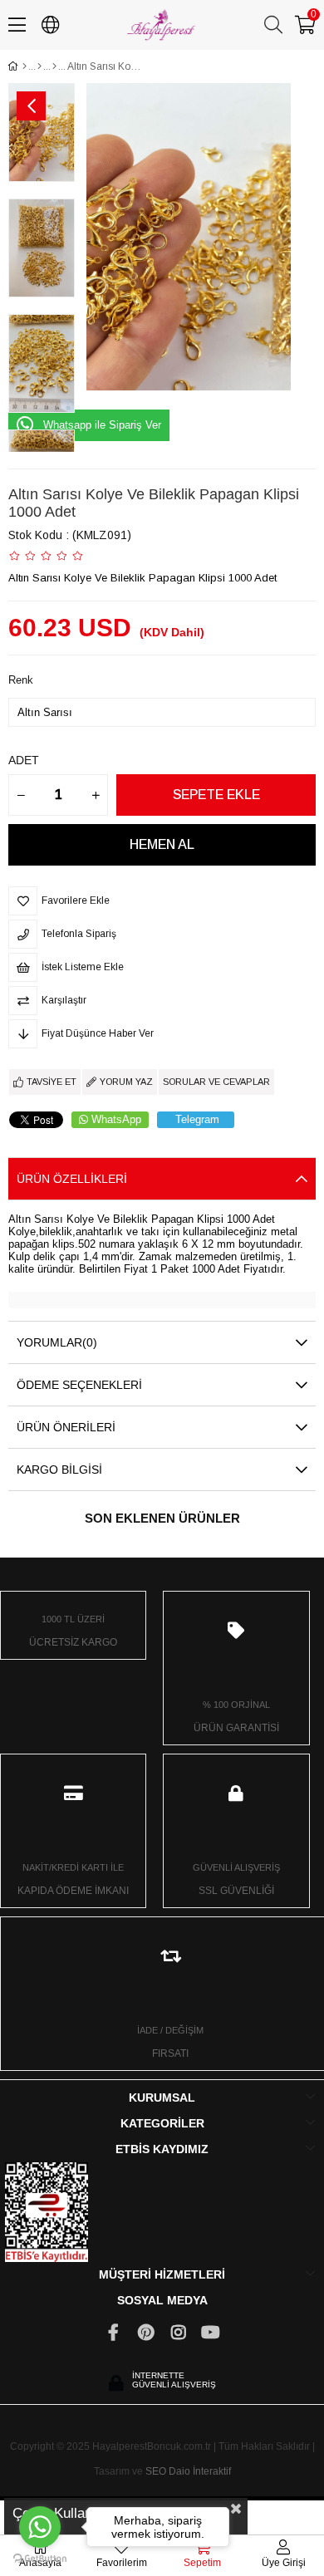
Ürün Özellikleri (72, 1179)
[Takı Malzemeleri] (39, 66)
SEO (156, 2471)
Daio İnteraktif (200, 2471)
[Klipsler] (54, 66)
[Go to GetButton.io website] (40, 2559)
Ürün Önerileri (66, 1427)
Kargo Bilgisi (59, 1470)
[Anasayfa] (25, 66)
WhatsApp (116, 1119)
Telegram (197, 1119)
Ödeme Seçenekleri (79, 1385)
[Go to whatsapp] (40, 2527)
